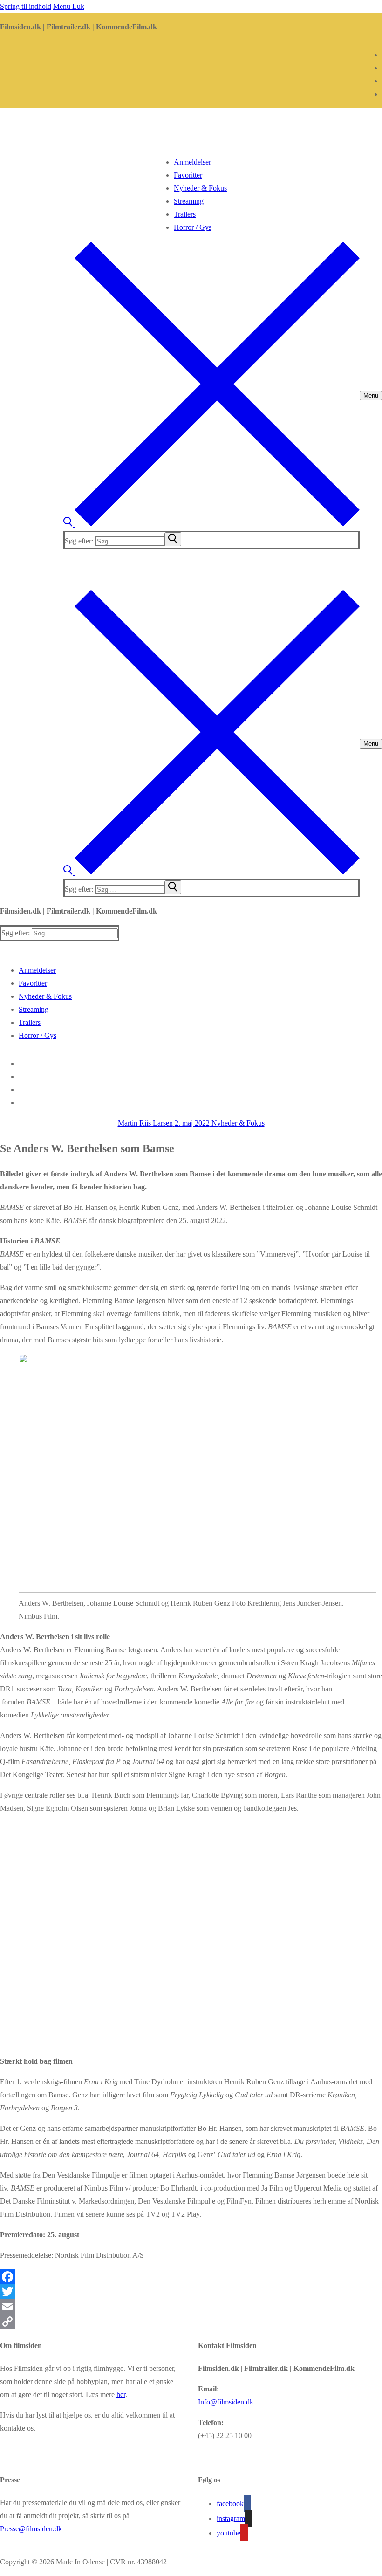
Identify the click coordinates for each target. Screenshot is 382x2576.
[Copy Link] (191, 2322)
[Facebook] (191, 2277)
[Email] (191, 2307)
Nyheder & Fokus (237, 1123)
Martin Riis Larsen (145, 1123)
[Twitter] (191, 2292)
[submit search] (173, 539)
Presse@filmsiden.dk (31, 2529)
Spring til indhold (26, 6)
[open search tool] (211, 524)
